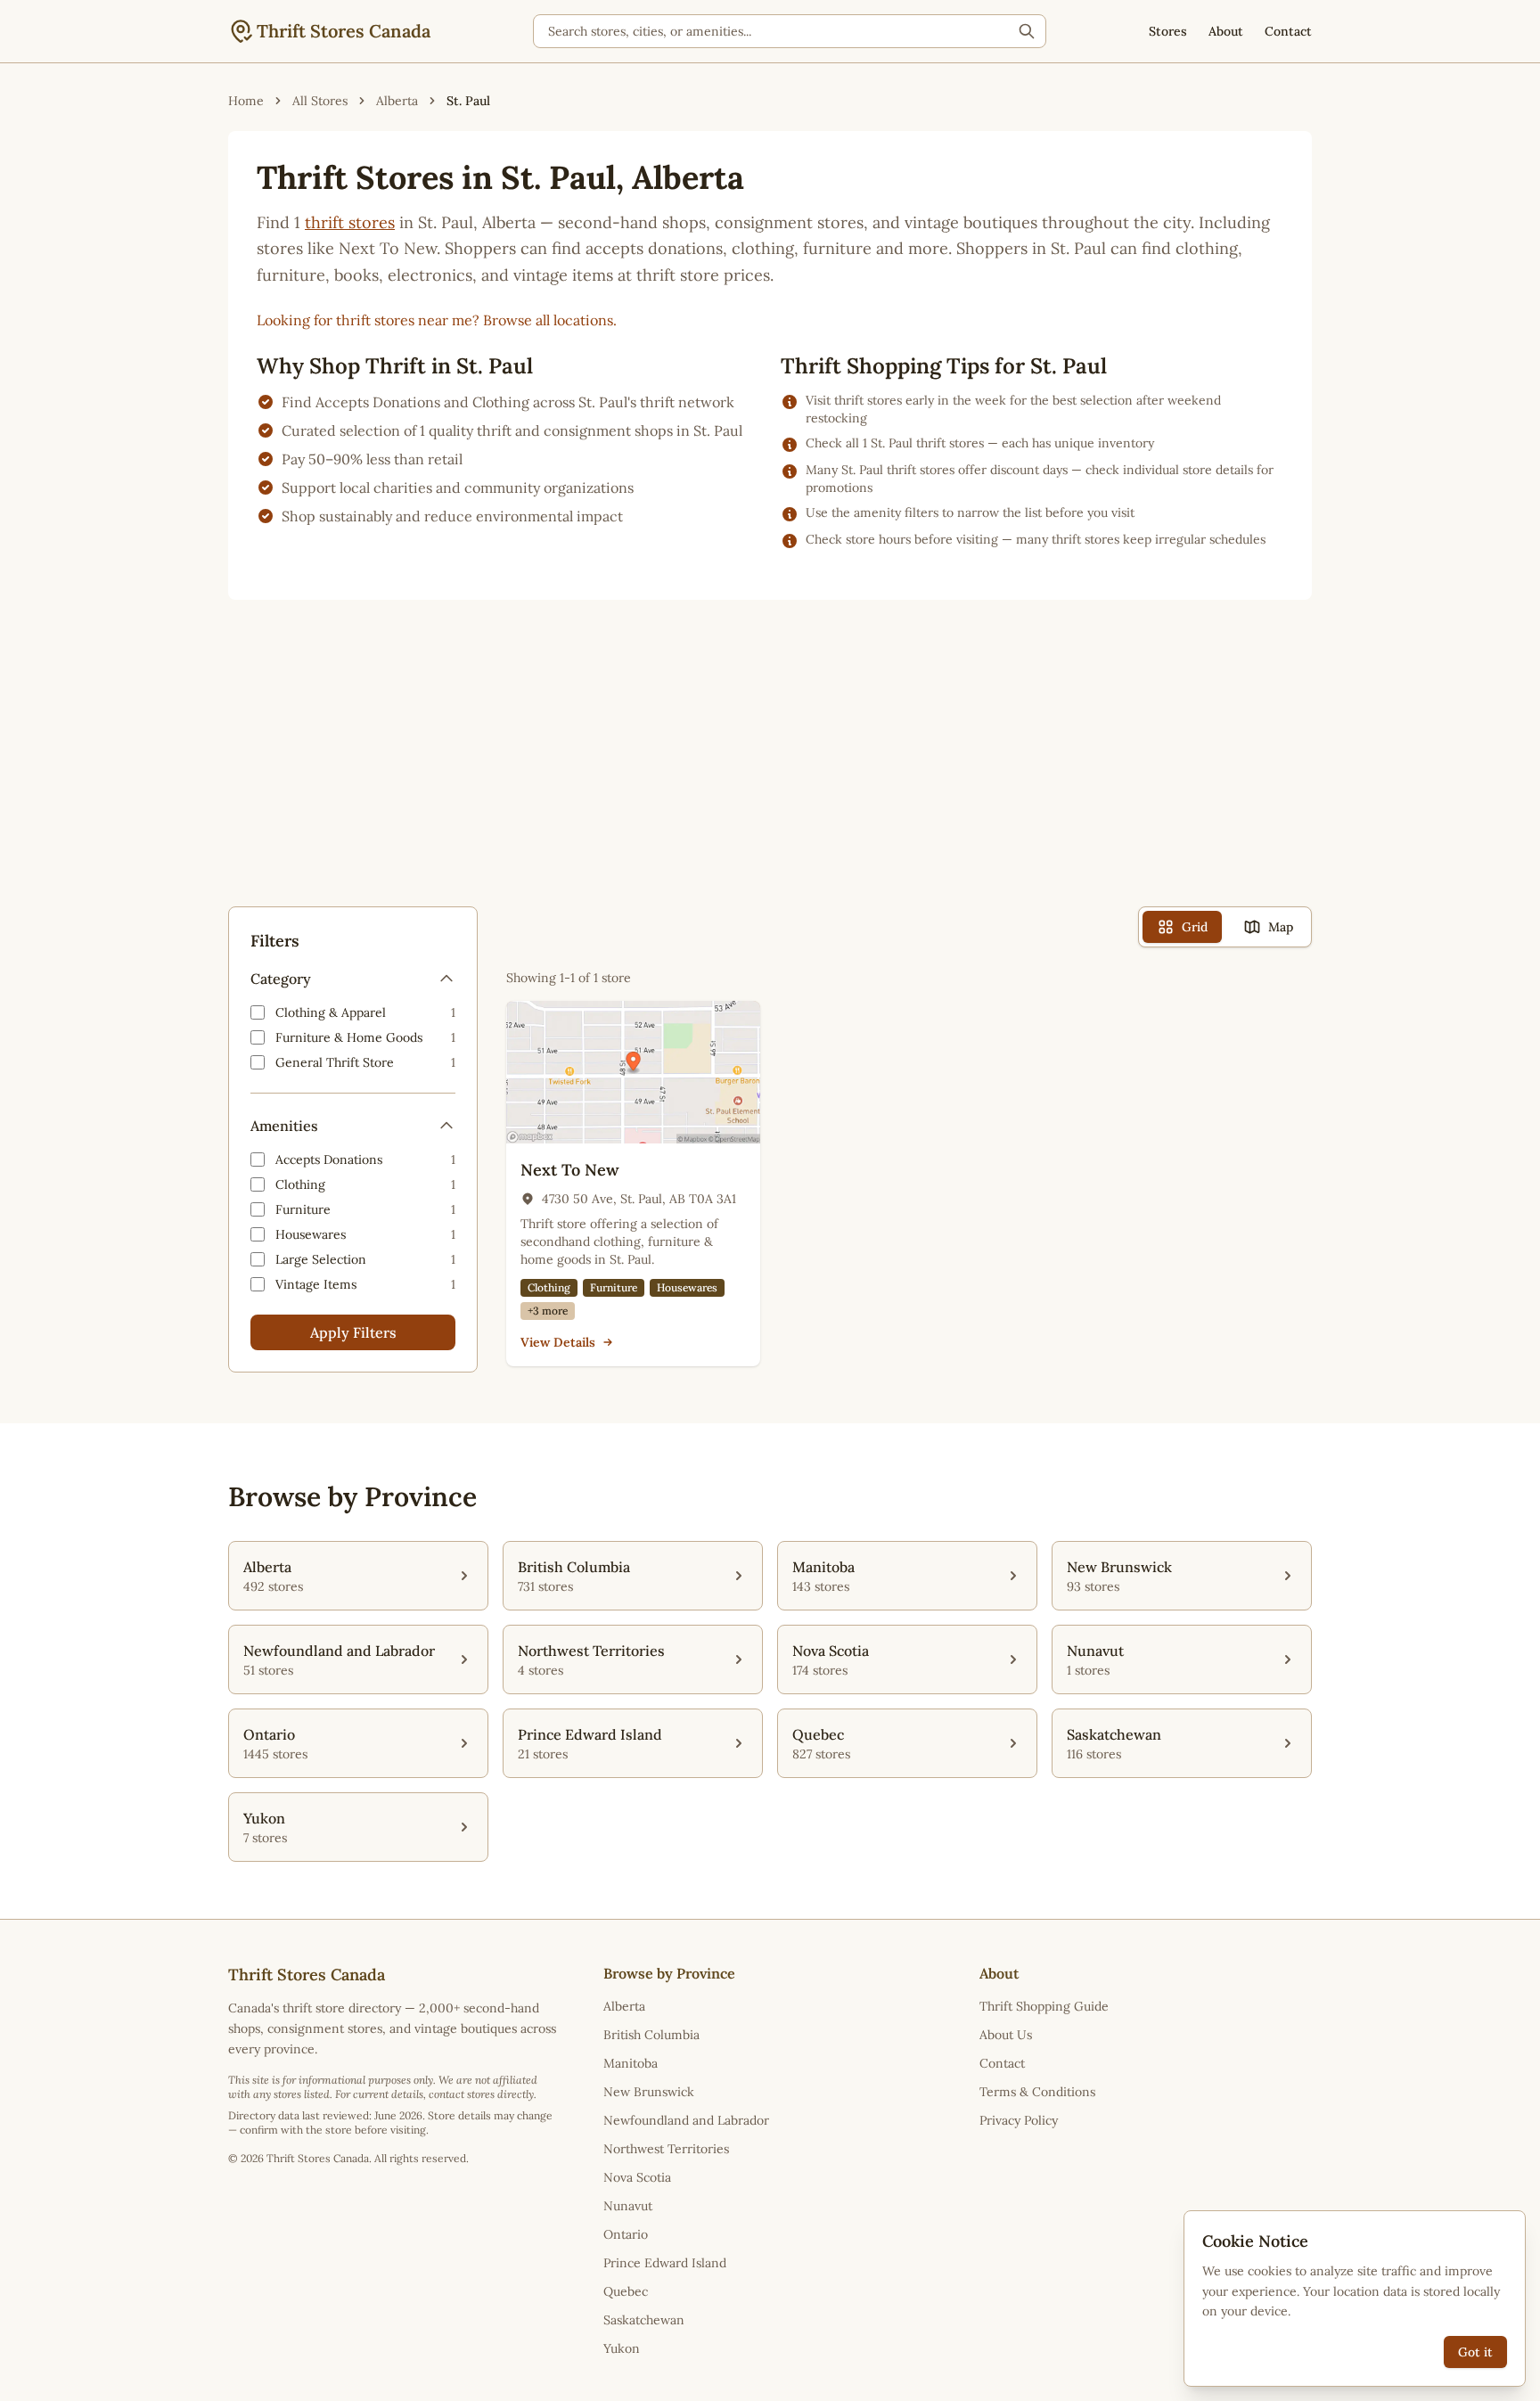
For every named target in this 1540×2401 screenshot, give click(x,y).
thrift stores (350, 222)
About (1226, 31)
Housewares (687, 1287)
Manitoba (631, 2063)
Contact (1288, 31)
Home (246, 101)
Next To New (570, 1170)
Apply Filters (353, 1332)
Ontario (626, 2234)
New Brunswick (649, 2092)
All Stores (320, 101)
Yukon (622, 2348)
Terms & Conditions (1037, 2092)
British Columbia (651, 2035)
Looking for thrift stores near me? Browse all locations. (437, 320)
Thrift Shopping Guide (1044, 2006)
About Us (1006, 2035)
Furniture (614, 1287)
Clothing (549, 1287)
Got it (1475, 2352)
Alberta (397, 101)
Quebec (626, 2291)
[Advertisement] (770, 767)
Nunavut (628, 2206)
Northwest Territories (666, 2149)
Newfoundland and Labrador (686, 2120)
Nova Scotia (637, 2177)
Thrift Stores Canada (344, 31)
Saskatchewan (644, 2320)
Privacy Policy (1019, 2120)
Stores (1168, 31)
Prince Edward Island (665, 2263)
